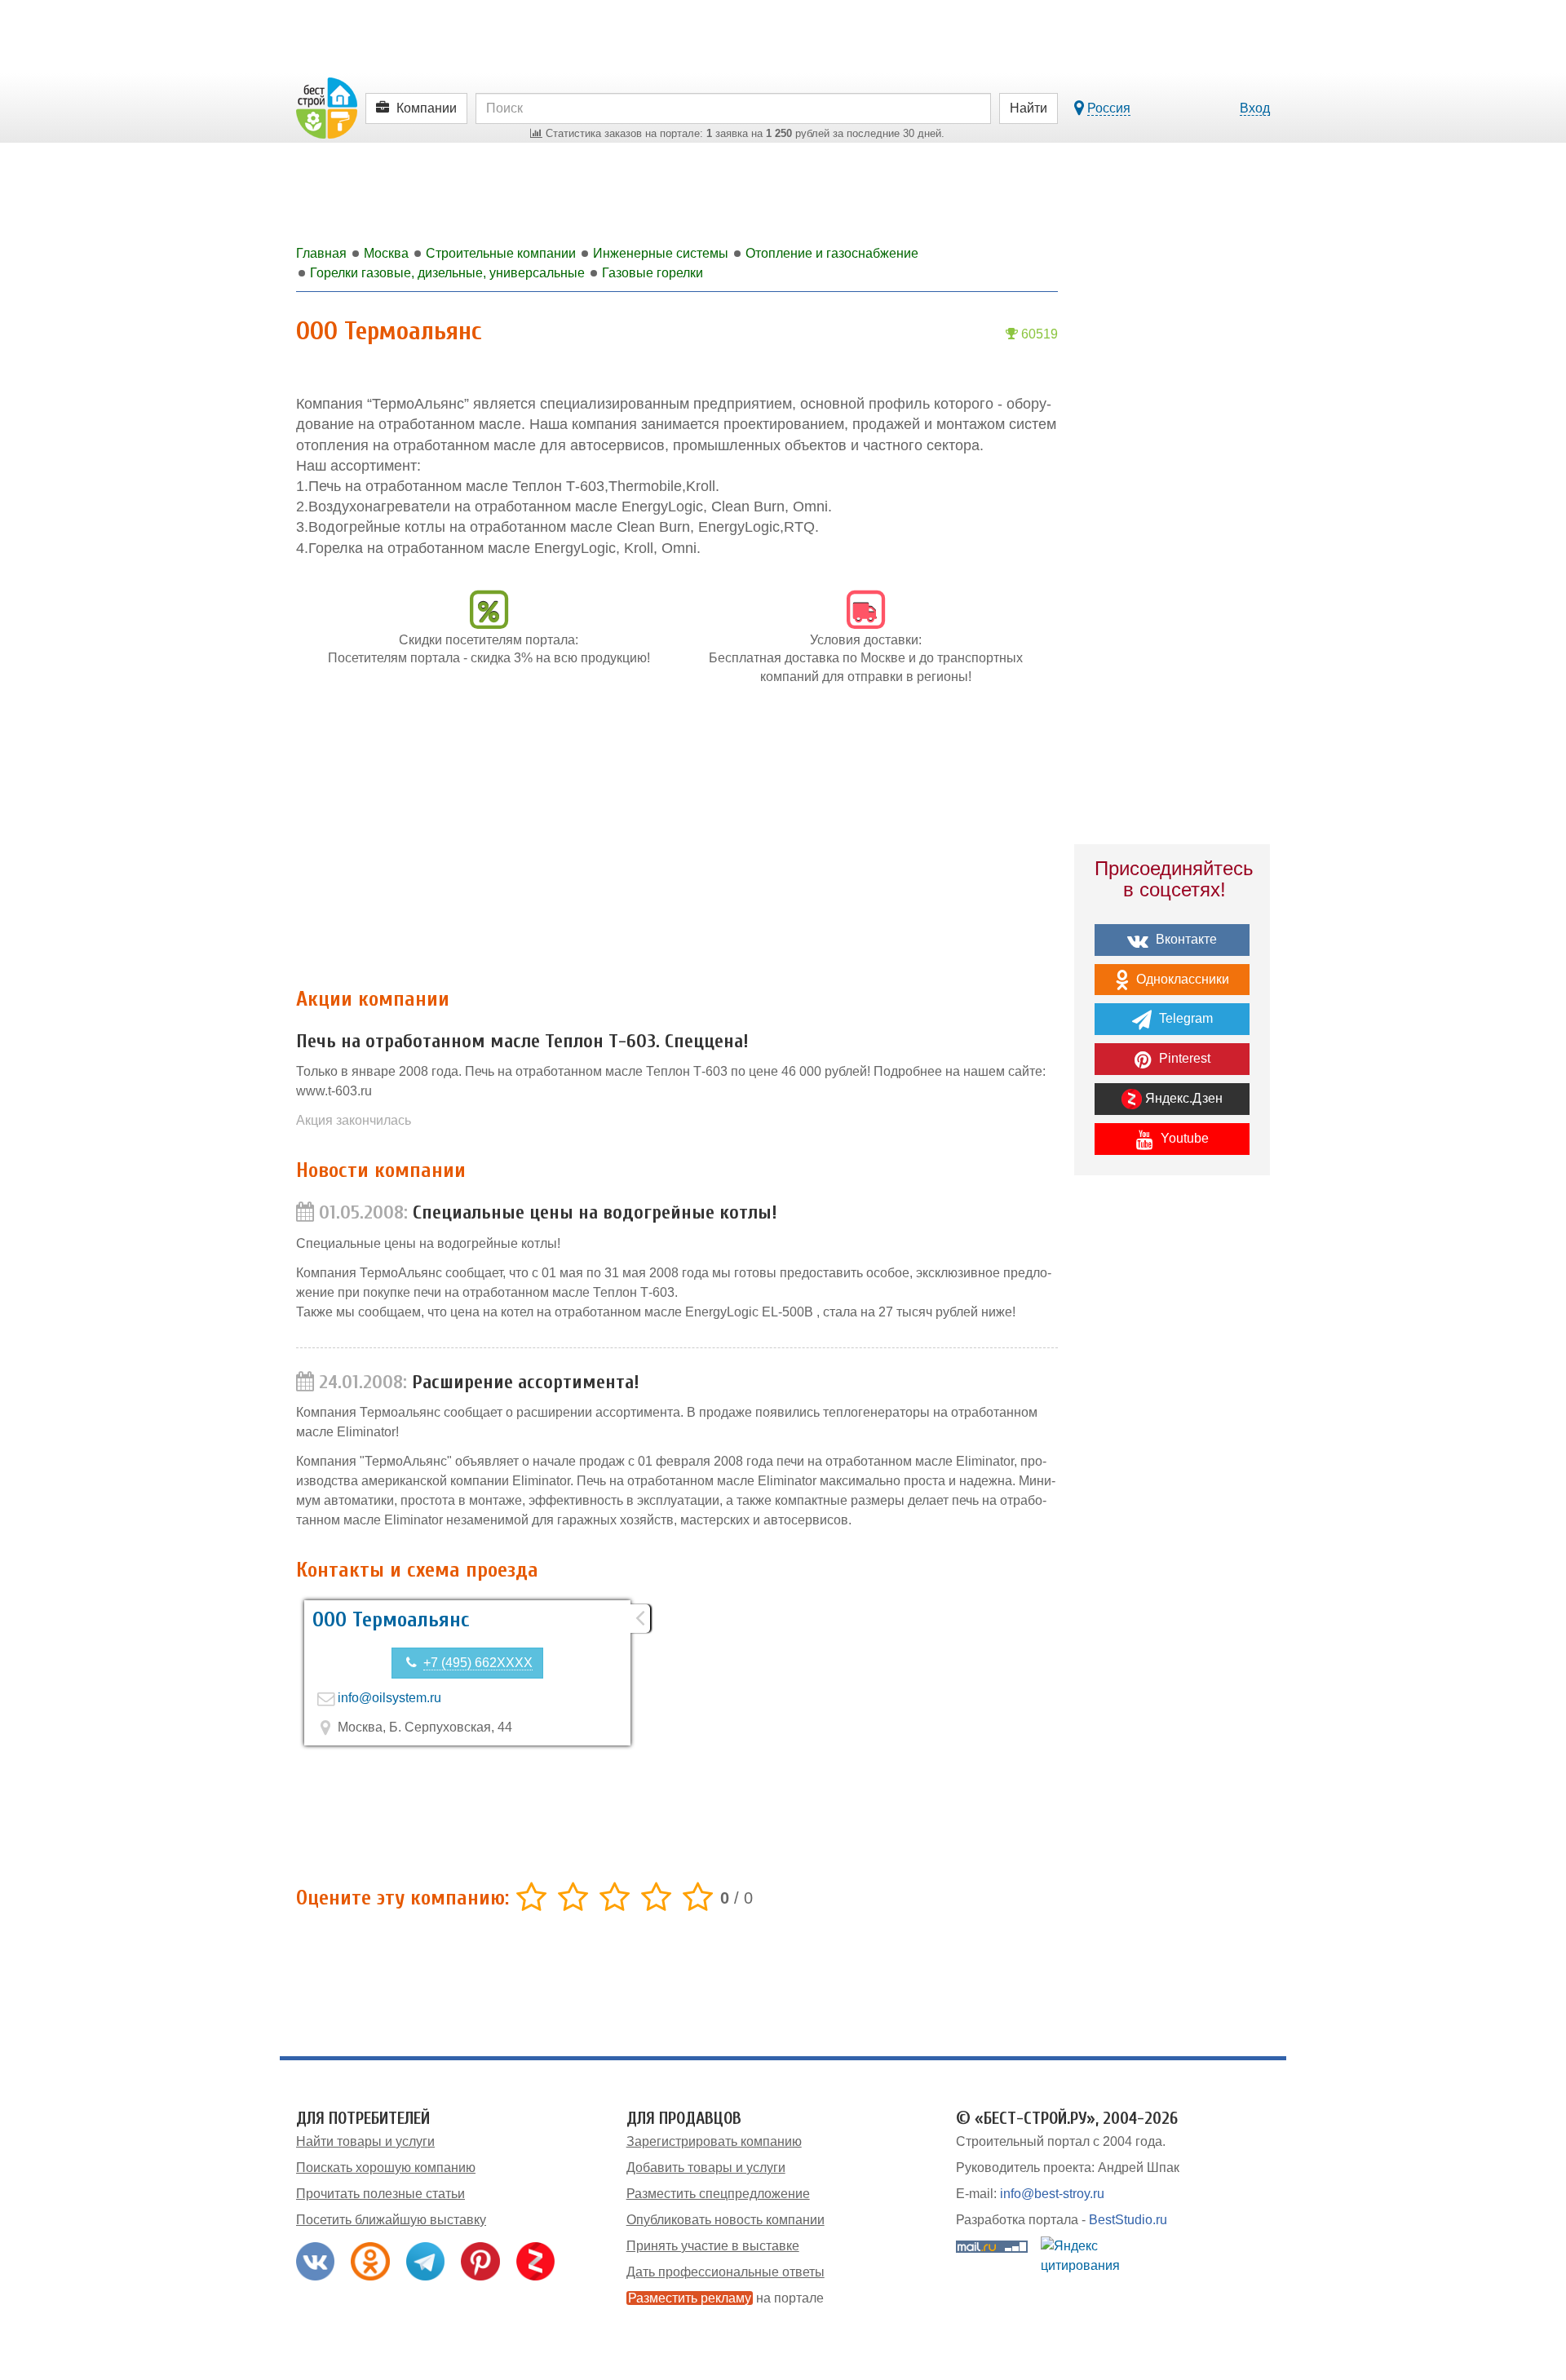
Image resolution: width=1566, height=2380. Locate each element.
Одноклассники (1181, 979)
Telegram (1184, 1018)
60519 (1038, 334)
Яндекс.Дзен (1182, 1098)
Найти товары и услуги (365, 2141)
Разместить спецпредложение (718, 2194)
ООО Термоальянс (391, 1620)
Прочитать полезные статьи (380, 2194)
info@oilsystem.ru (389, 1698)
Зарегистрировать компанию (714, 2141)
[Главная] (327, 107)
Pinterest (1183, 1058)
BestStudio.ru (1128, 2220)
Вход (1255, 108)
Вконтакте (1185, 939)
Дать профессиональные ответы (725, 2272)
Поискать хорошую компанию (386, 2168)
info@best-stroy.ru (1052, 2194)
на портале (726, 2298)
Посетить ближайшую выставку (391, 2220)
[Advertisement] (677, 845)
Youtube (1183, 1138)
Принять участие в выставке (713, 2246)
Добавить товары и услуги (706, 2168)
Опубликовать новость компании (725, 2220)
